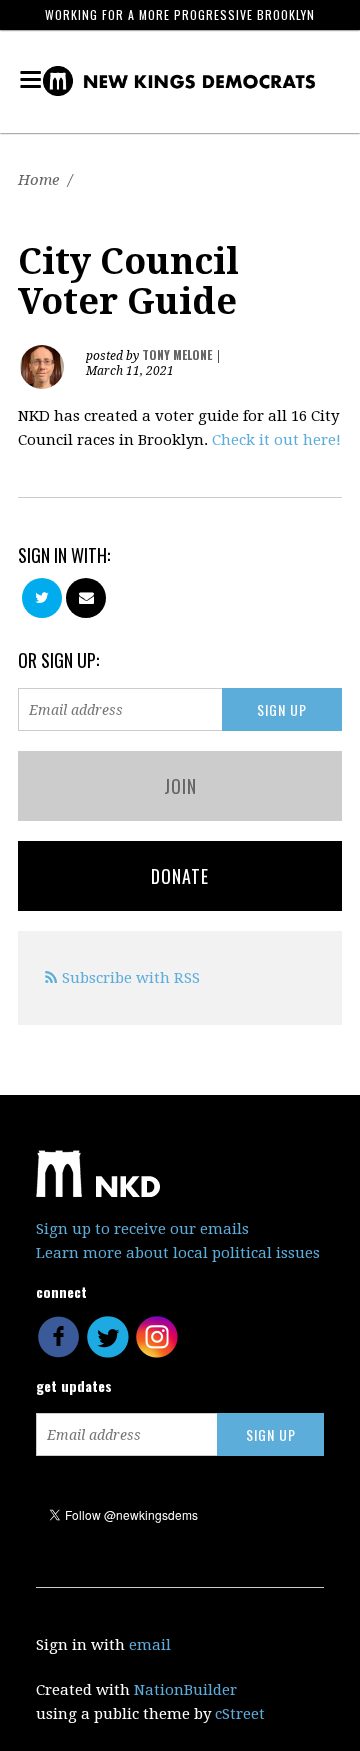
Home (38, 180)
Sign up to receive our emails (142, 1229)
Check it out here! (276, 440)
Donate (180, 876)
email (150, 1645)
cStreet (240, 1714)
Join (180, 786)
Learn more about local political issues (178, 1253)
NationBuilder (185, 1690)
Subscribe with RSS (131, 978)
